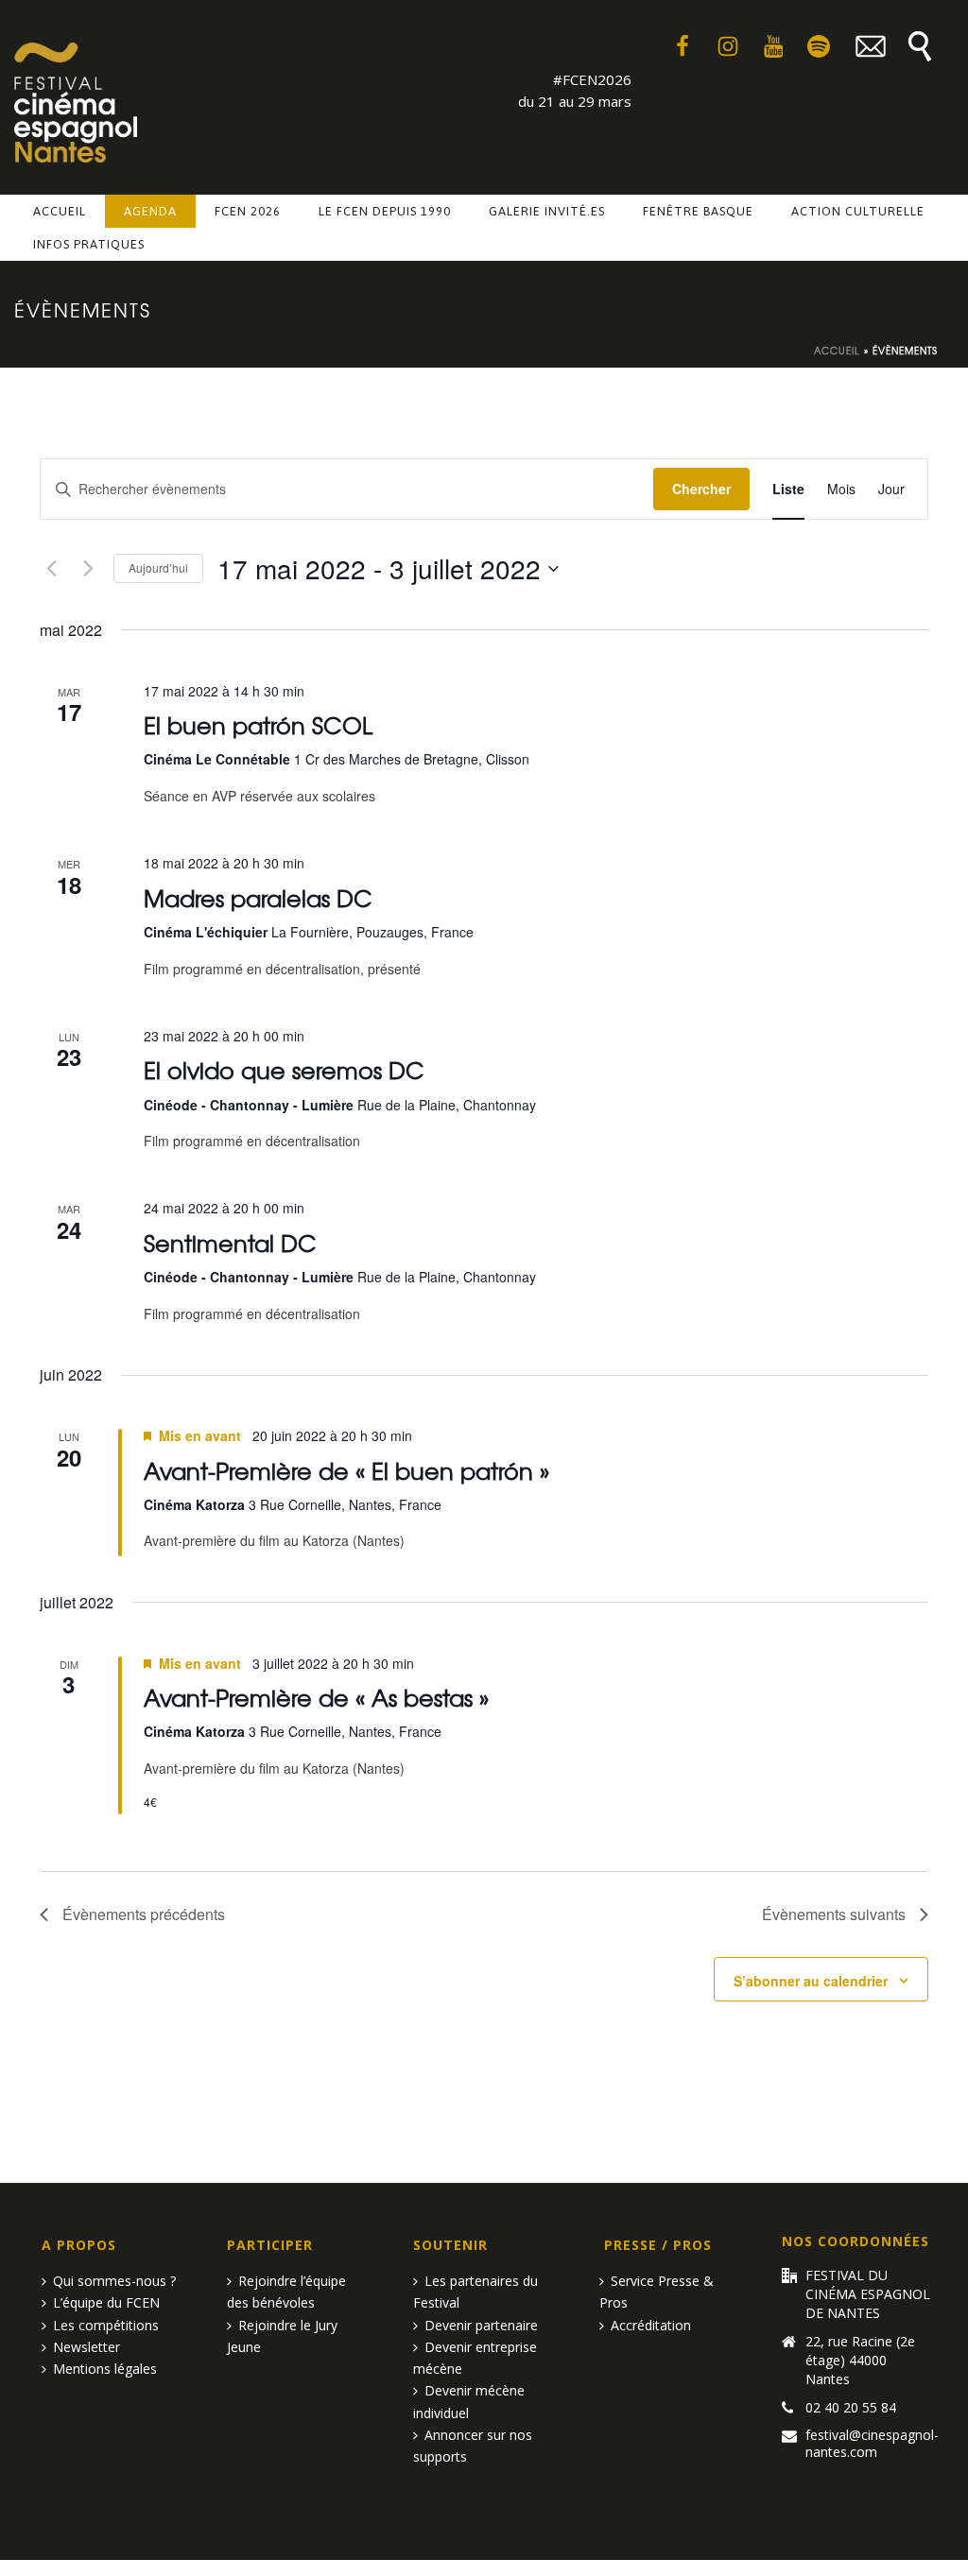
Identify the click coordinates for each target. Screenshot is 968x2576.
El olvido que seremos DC (284, 1069)
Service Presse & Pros (657, 2292)
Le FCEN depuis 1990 (385, 211)
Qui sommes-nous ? (114, 2281)
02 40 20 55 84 (851, 2408)
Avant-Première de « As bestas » (316, 1697)
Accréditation (651, 2325)
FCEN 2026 (248, 211)
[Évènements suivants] (88, 569)
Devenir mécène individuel (469, 2401)
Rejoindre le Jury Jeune (282, 2336)
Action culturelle (858, 211)
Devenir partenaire (481, 2325)
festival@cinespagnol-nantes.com (872, 2444)
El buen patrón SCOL (258, 724)
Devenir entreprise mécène (475, 2358)
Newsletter (86, 2347)
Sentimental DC (230, 1242)
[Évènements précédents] (51, 569)
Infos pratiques (89, 244)
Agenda (150, 211)
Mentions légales (105, 2369)
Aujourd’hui (158, 567)
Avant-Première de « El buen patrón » (346, 1470)
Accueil (60, 211)
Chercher (701, 489)
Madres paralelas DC (258, 897)
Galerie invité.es (547, 211)
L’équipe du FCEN (106, 2302)
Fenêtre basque (698, 211)
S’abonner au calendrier (811, 1981)
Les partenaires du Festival (475, 2292)
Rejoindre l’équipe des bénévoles (286, 2292)
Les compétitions (106, 2325)
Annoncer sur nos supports (473, 2446)
